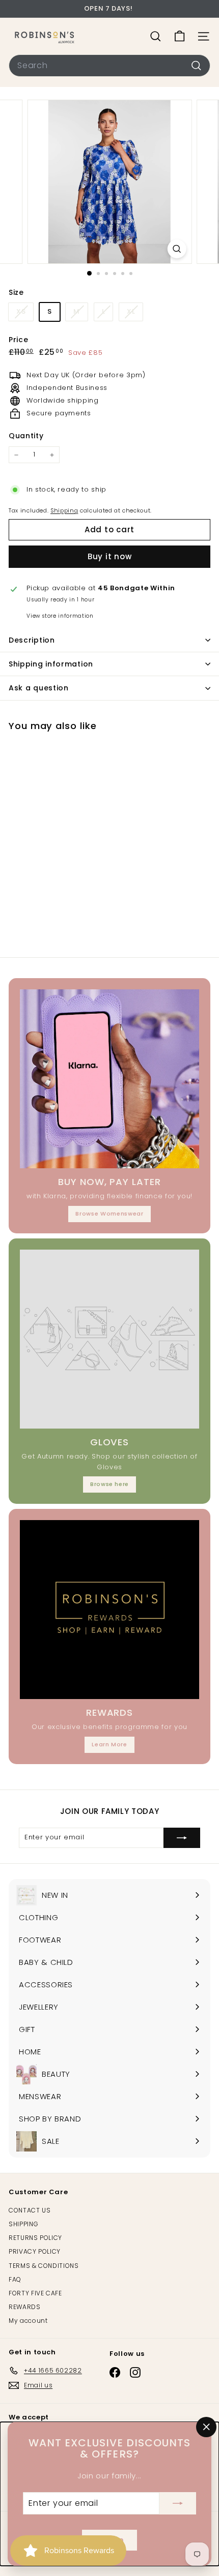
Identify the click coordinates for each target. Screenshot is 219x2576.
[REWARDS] (109, 1610)
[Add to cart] (93, 745)
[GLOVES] (109, 1339)
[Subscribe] (178, 2503)
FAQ (15, 2279)
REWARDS (25, 2307)
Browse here (109, 1484)
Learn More (109, 1744)
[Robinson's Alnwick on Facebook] (115, 2372)
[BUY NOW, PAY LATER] (109, 1079)
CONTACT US (30, 2210)
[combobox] (109, 66)
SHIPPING (23, 2224)
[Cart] (180, 36)
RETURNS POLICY (35, 2238)
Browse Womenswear (109, 1214)
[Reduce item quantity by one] (16, 455)
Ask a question (39, 688)
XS (21, 311)
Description (32, 640)
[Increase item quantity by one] (52, 455)
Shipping (64, 510)
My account (28, 2321)
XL (131, 311)
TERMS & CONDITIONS (44, 2266)
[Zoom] (176, 249)
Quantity (26, 436)
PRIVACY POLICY (35, 2251)
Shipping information (51, 664)
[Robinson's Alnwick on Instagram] (135, 2372)
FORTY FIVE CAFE (35, 2293)
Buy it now (110, 556)
